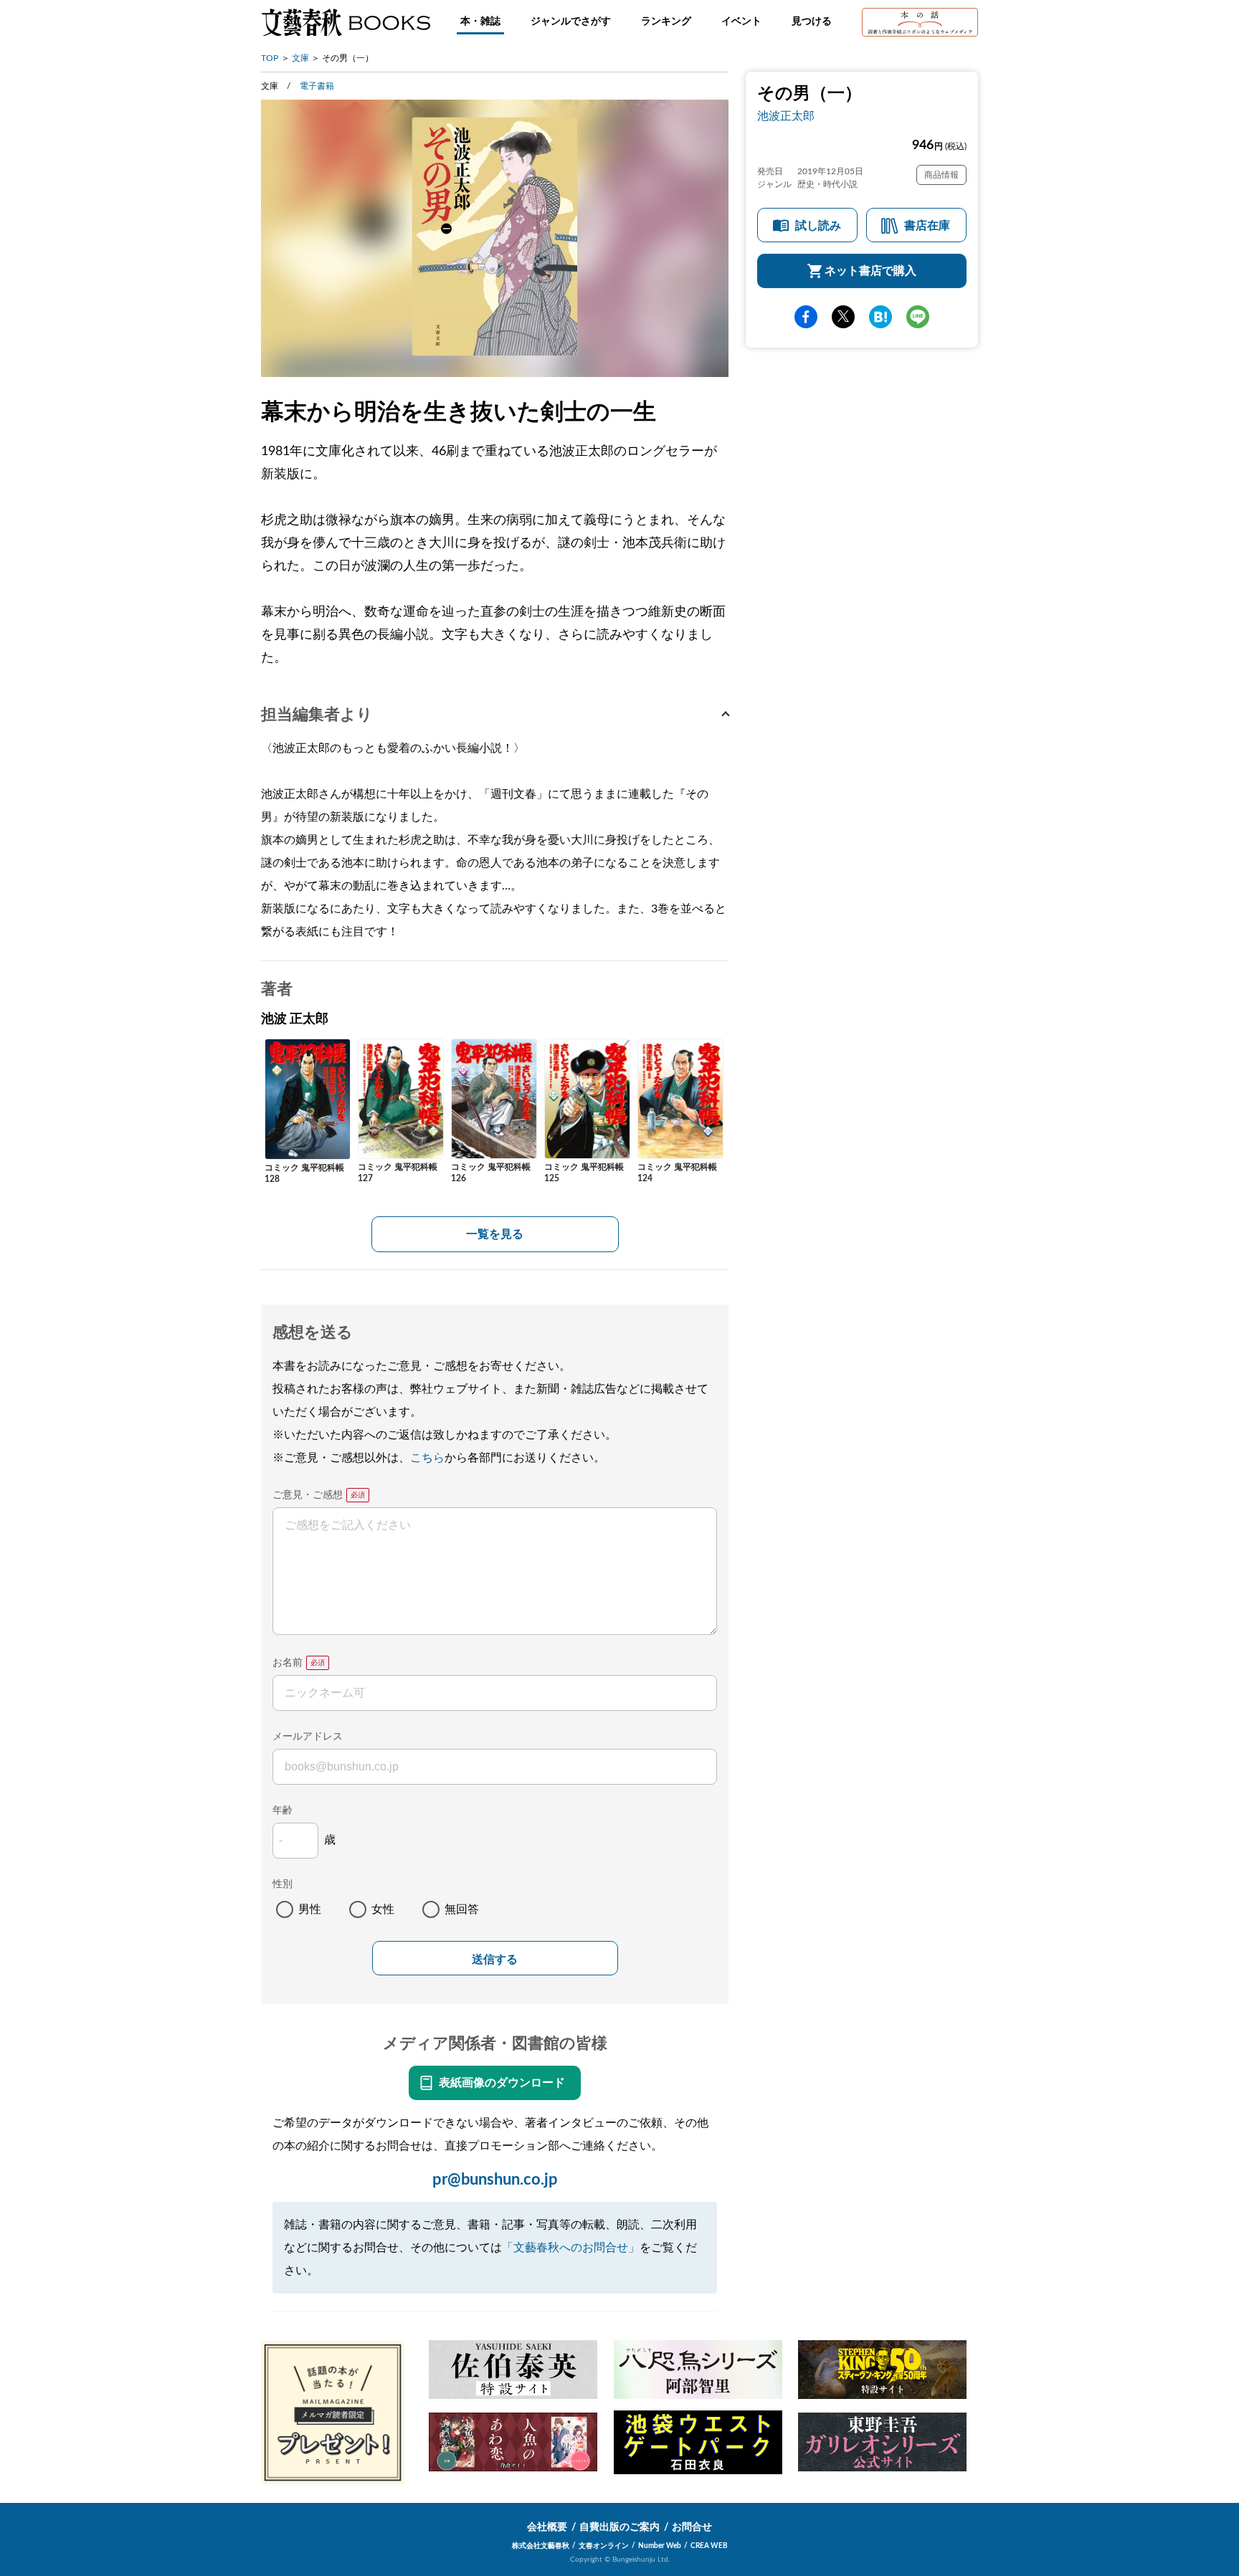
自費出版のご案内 (619, 2527)
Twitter (843, 317)
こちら (427, 1458)
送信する (495, 1959)
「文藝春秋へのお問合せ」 (571, 2248)
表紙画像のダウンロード (502, 2083)
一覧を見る (495, 1234)
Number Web (660, 2546)
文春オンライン (604, 2546)
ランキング (666, 22)
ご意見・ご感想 (308, 1495)
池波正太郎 (786, 116)
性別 (283, 1884)
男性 (310, 1909)
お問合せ (692, 2527)
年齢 (283, 1811)
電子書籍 (317, 86)
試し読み (818, 226)
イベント (741, 22)
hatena (880, 317)
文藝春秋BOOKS (346, 22)
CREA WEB (709, 2546)
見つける (812, 22)
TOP (270, 58)
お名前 (288, 1663)
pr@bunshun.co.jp (495, 2180)
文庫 (300, 58)
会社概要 (547, 2527)
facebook (806, 317)
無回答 (462, 1909)
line (918, 317)
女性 (383, 1909)
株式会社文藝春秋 (541, 2546)
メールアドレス (308, 1737)
